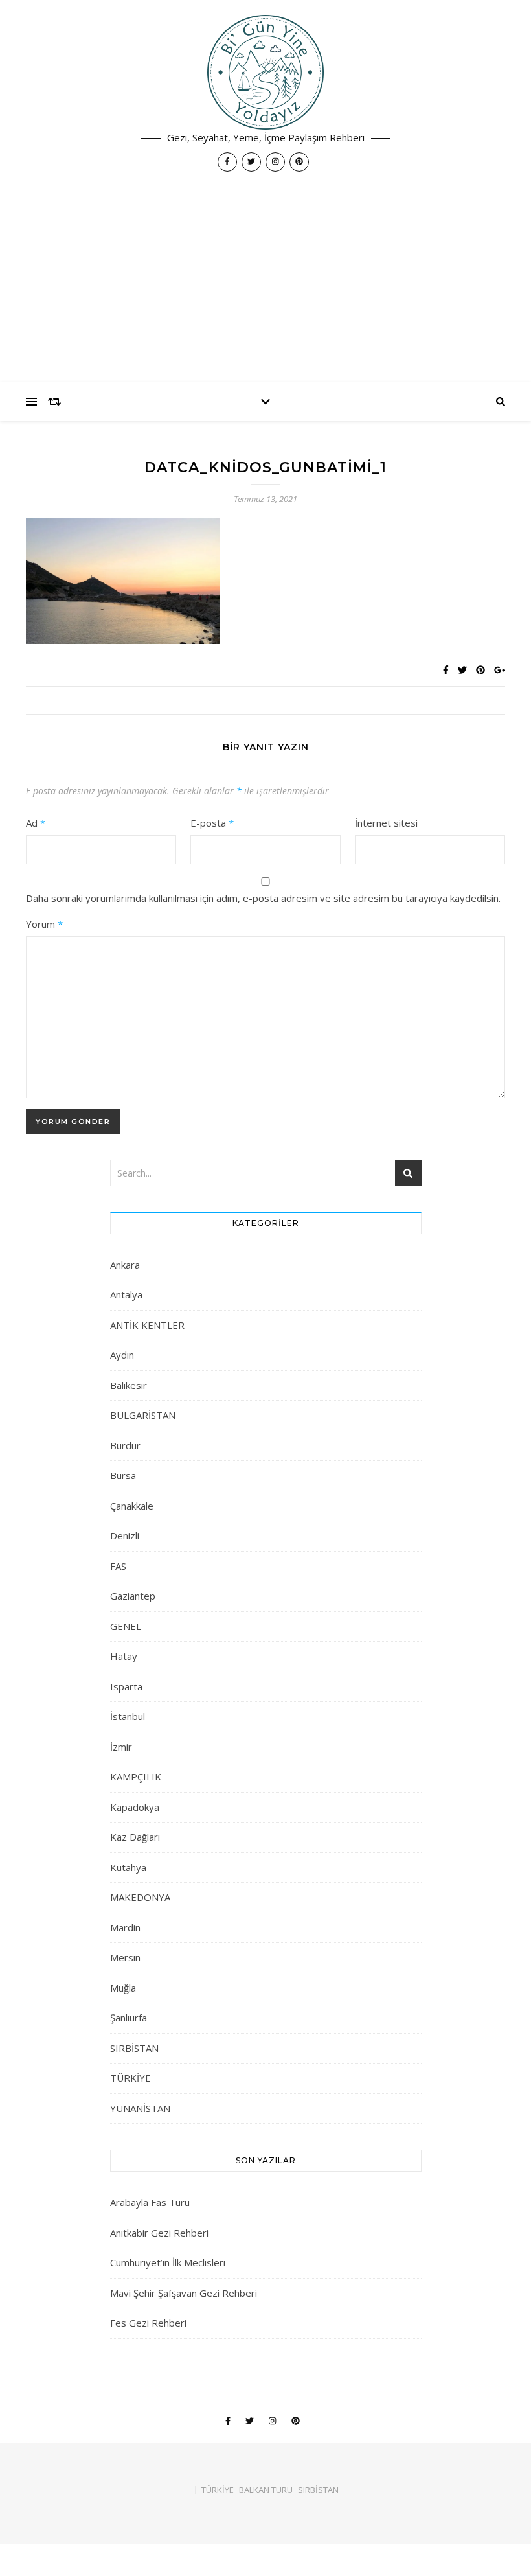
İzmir (121, 1747)
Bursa (123, 1475)
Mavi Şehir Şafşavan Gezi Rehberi (184, 2293)
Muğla (123, 1988)
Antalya (126, 1294)
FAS (118, 1566)
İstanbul (128, 1716)
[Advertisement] (265, 285)
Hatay (124, 1656)
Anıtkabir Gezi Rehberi (159, 2233)
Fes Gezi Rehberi (148, 2323)
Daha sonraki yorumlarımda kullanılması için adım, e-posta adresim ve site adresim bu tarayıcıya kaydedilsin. (263, 898)
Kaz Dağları (135, 1837)
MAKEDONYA (140, 1897)
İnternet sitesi (386, 823)
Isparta (126, 1686)
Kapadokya (135, 1807)
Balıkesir (129, 1385)
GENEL (126, 1626)
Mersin (125, 1957)
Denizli (125, 1535)
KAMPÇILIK (136, 1777)
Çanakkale (132, 1506)
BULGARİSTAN (143, 1415)
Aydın (122, 1355)
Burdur (125, 1445)
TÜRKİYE (130, 2078)
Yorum (44, 924)
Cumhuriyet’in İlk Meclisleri (168, 2262)
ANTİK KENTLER (147, 1325)
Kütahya (128, 1867)
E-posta (212, 823)
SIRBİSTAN (134, 2048)
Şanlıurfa (129, 2018)
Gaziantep (133, 1596)
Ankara (125, 1265)
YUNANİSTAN (140, 2108)
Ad (36, 823)
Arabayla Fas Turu (150, 2202)
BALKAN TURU (266, 2490)
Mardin (125, 1927)
